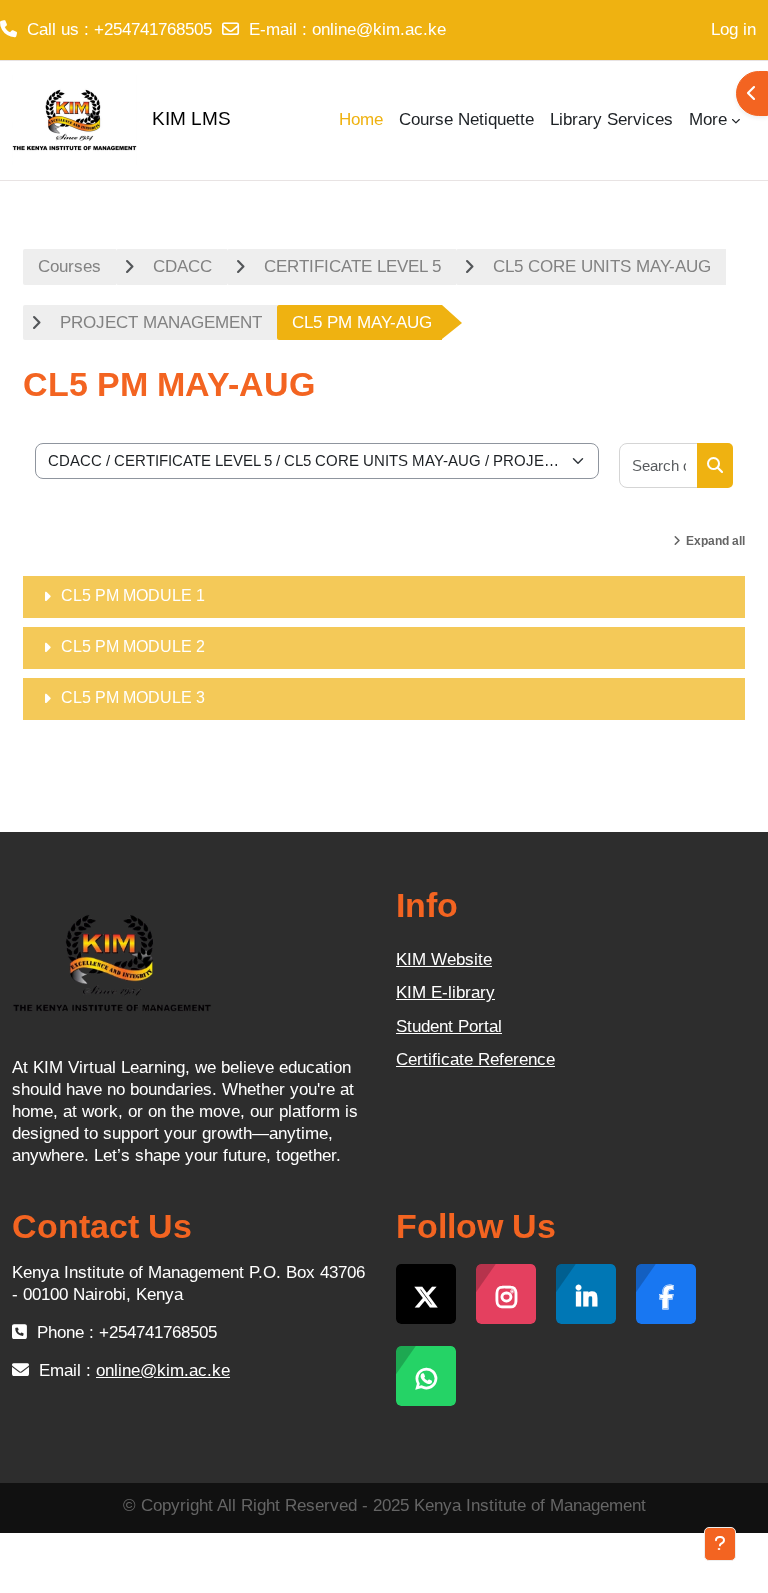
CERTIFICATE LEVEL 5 (352, 266)
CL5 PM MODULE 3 (133, 697)
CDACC (182, 266)
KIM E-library (445, 992)
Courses (69, 266)
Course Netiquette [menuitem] (466, 119)
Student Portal (449, 1026)
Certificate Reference (475, 1059)
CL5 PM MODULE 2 (133, 646)
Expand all (715, 541)
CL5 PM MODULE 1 (133, 595)
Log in (733, 29)
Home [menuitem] (361, 119)
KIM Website (444, 959)
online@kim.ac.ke (379, 29)
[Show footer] (720, 1544)
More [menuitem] (708, 119)
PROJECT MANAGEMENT (161, 322)
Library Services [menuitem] (611, 119)
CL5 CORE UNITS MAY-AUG (602, 266)
